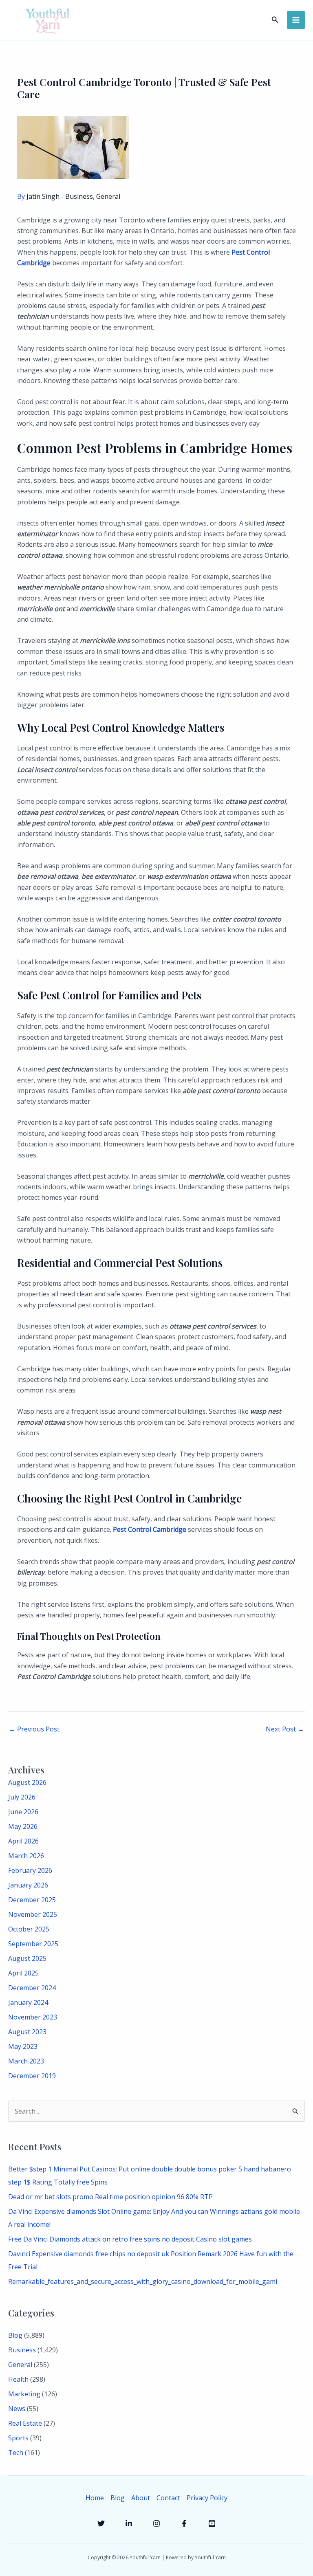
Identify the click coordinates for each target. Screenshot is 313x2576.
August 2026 (27, 1782)
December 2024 (32, 1988)
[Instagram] (156, 2523)
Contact (168, 2498)
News (17, 2409)
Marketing (24, 2394)
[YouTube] (212, 2523)
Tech (16, 2453)
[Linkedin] (129, 2523)
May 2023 (23, 2046)
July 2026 (22, 1797)
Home (95, 2498)
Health (18, 2379)
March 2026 (26, 1856)
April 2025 (23, 1973)
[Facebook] (184, 2523)
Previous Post (34, 1729)
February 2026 (30, 1870)
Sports (18, 2438)
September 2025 (33, 1944)
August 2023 (27, 2032)
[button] (275, 20)
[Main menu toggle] (296, 20)
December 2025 (32, 1900)
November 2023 (33, 2017)
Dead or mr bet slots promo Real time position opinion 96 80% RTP (110, 2197)
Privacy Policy (207, 2498)
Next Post (285, 1729)
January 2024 (28, 2002)
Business (79, 196)
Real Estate (25, 2423)
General (108, 196)
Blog (15, 2335)
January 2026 (28, 1885)
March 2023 (26, 2061)
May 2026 (23, 1826)
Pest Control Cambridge (150, 1529)
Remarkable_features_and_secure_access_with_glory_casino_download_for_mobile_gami (143, 2281)
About (141, 2498)
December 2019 (32, 2076)
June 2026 (23, 1812)
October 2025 (29, 1929)
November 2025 (33, 1914)
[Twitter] (101, 2523)
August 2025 (27, 1958)
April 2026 (23, 1841)
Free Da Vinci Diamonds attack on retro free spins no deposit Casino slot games (130, 2239)
